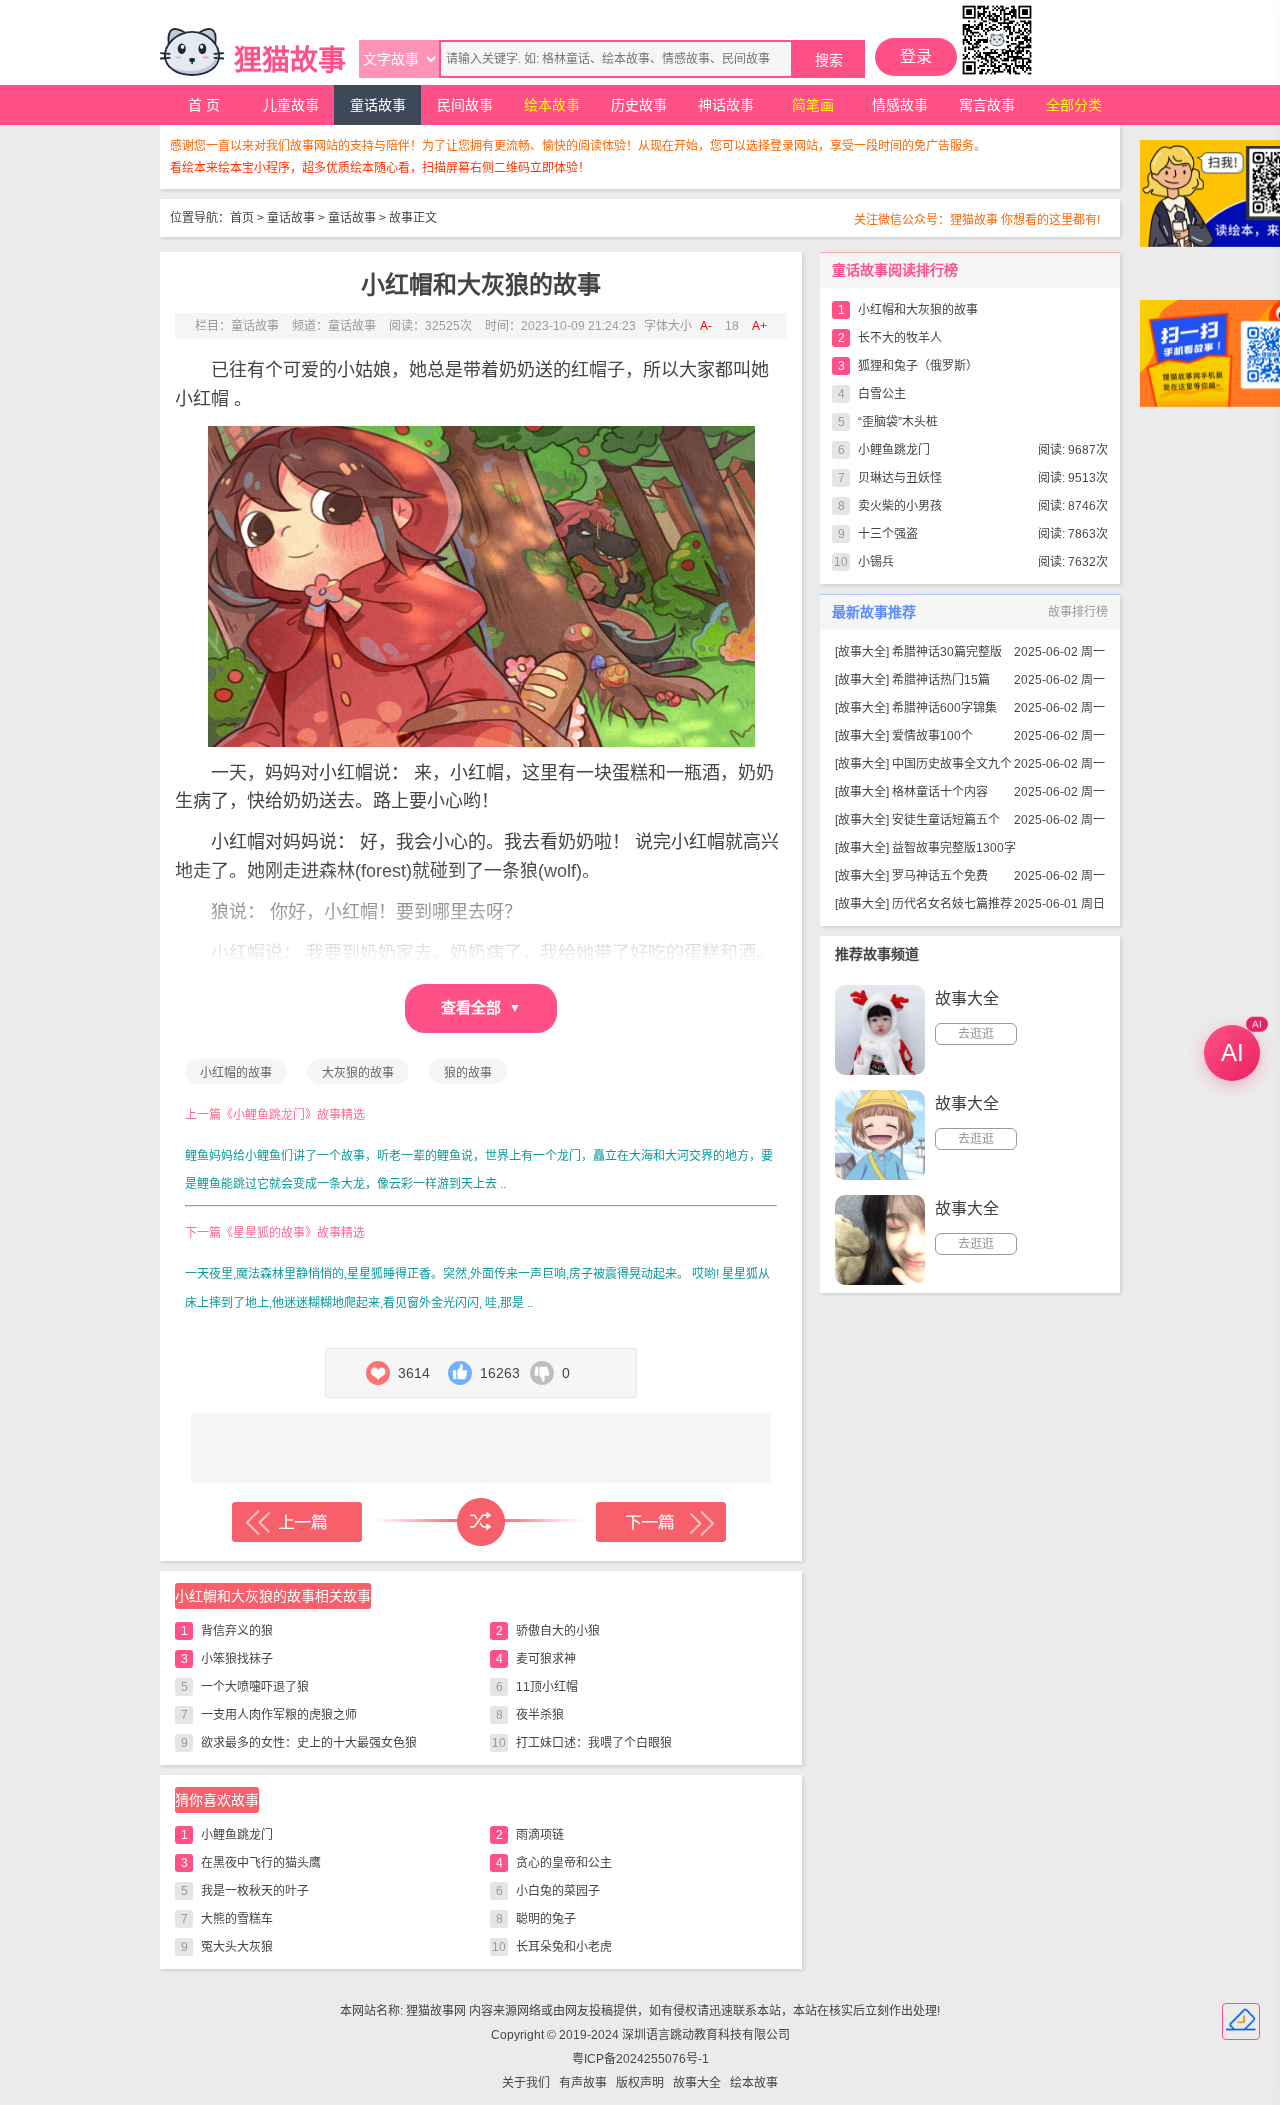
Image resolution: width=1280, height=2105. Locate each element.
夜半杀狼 (540, 1715)
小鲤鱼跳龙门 (237, 1835)
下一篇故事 (661, 1522)
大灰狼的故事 (358, 1073)
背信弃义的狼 (237, 1631)
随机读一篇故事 (481, 1522)
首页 (242, 218)
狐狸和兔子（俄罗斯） (918, 366)
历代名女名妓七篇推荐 (952, 904)
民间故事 (465, 105)
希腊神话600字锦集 (944, 708)
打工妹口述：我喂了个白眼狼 (594, 1743)
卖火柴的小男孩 (900, 506)
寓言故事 (987, 105)
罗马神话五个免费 (940, 876)
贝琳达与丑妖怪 (900, 478)
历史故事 (639, 105)
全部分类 (1074, 105)
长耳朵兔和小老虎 (564, 1947)
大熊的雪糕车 (237, 1919)
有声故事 (583, 2083)
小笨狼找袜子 (237, 1659)
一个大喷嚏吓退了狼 (255, 1687)
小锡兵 (876, 562)
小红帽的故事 (236, 1073)
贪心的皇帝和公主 (564, 1863)
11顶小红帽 (547, 1687)
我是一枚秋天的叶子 (255, 1891)
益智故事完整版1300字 (954, 848)
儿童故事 (291, 105)
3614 (414, 1373)
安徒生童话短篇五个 (946, 820)
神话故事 (726, 105)
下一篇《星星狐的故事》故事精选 (275, 1233)
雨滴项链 (540, 1835)
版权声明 (640, 2083)
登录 (916, 56)
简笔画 (813, 105)
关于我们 (526, 2083)
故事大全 (862, 652)
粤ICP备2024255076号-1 (640, 2059)
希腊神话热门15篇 (941, 680)
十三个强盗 (888, 534)
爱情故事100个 (932, 736)
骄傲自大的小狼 (558, 1631)
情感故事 (900, 105)
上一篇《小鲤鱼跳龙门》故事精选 (275, 1115)
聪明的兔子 (546, 1919)
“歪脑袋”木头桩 (898, 422)
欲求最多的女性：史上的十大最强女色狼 (309, 1743)
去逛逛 (976, 1034)
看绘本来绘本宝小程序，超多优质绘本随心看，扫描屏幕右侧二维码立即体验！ (380, 168)
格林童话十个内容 (940, 792)
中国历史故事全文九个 (952, 764)
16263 (500, 1373)
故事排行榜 (1078, 612)
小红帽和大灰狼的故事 (918, 310)
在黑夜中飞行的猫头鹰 (261, 1863)
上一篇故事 (297, 1522)
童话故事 (378, 105)
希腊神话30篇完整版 (947, 652)
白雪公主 (882, 394)
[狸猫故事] (192, 52)
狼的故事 (468, 1073)
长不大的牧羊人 (900, 338)
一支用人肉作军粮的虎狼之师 (279, 1715)
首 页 (204, 105)
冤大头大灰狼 (237, 1947)
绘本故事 (552, 105)
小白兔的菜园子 (558, 1891)
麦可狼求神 (546, 1659)
